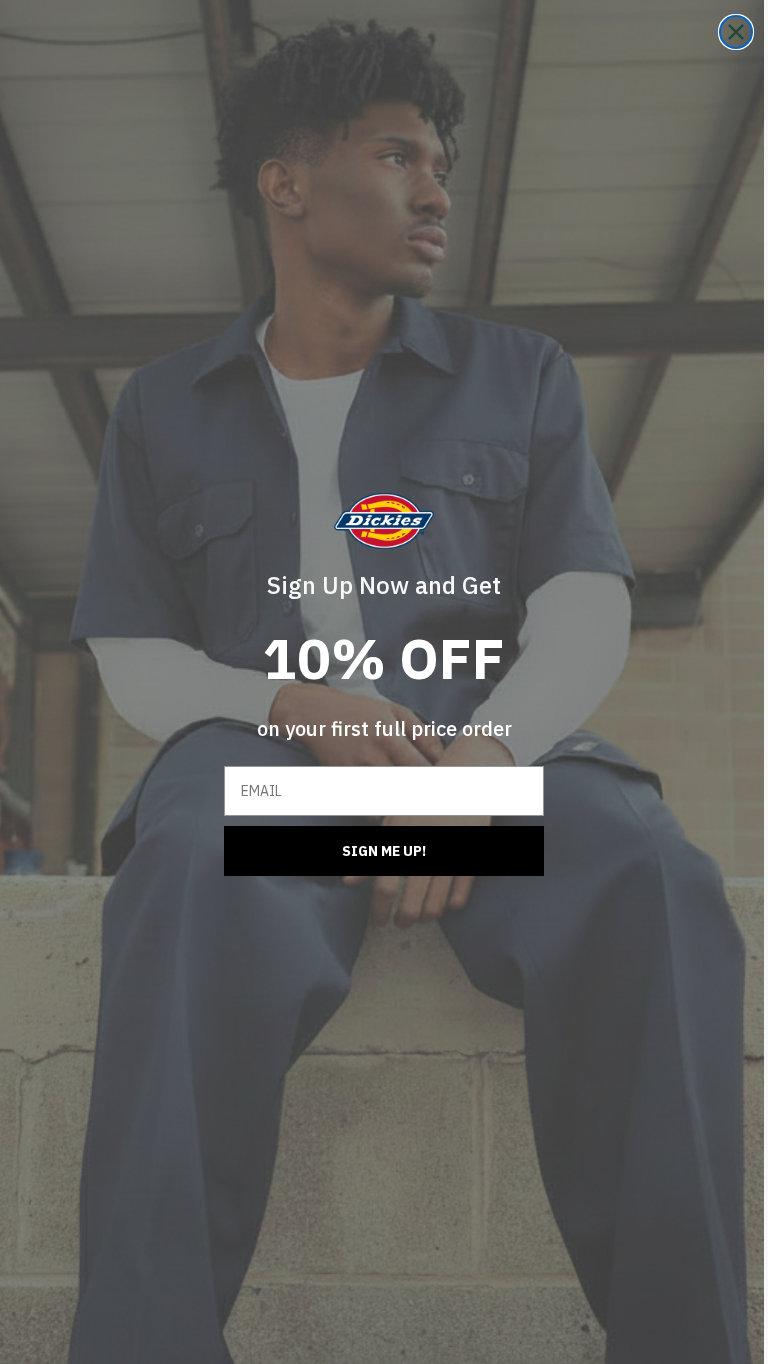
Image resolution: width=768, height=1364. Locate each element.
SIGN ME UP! (377, 851)
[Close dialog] (721, 32)
